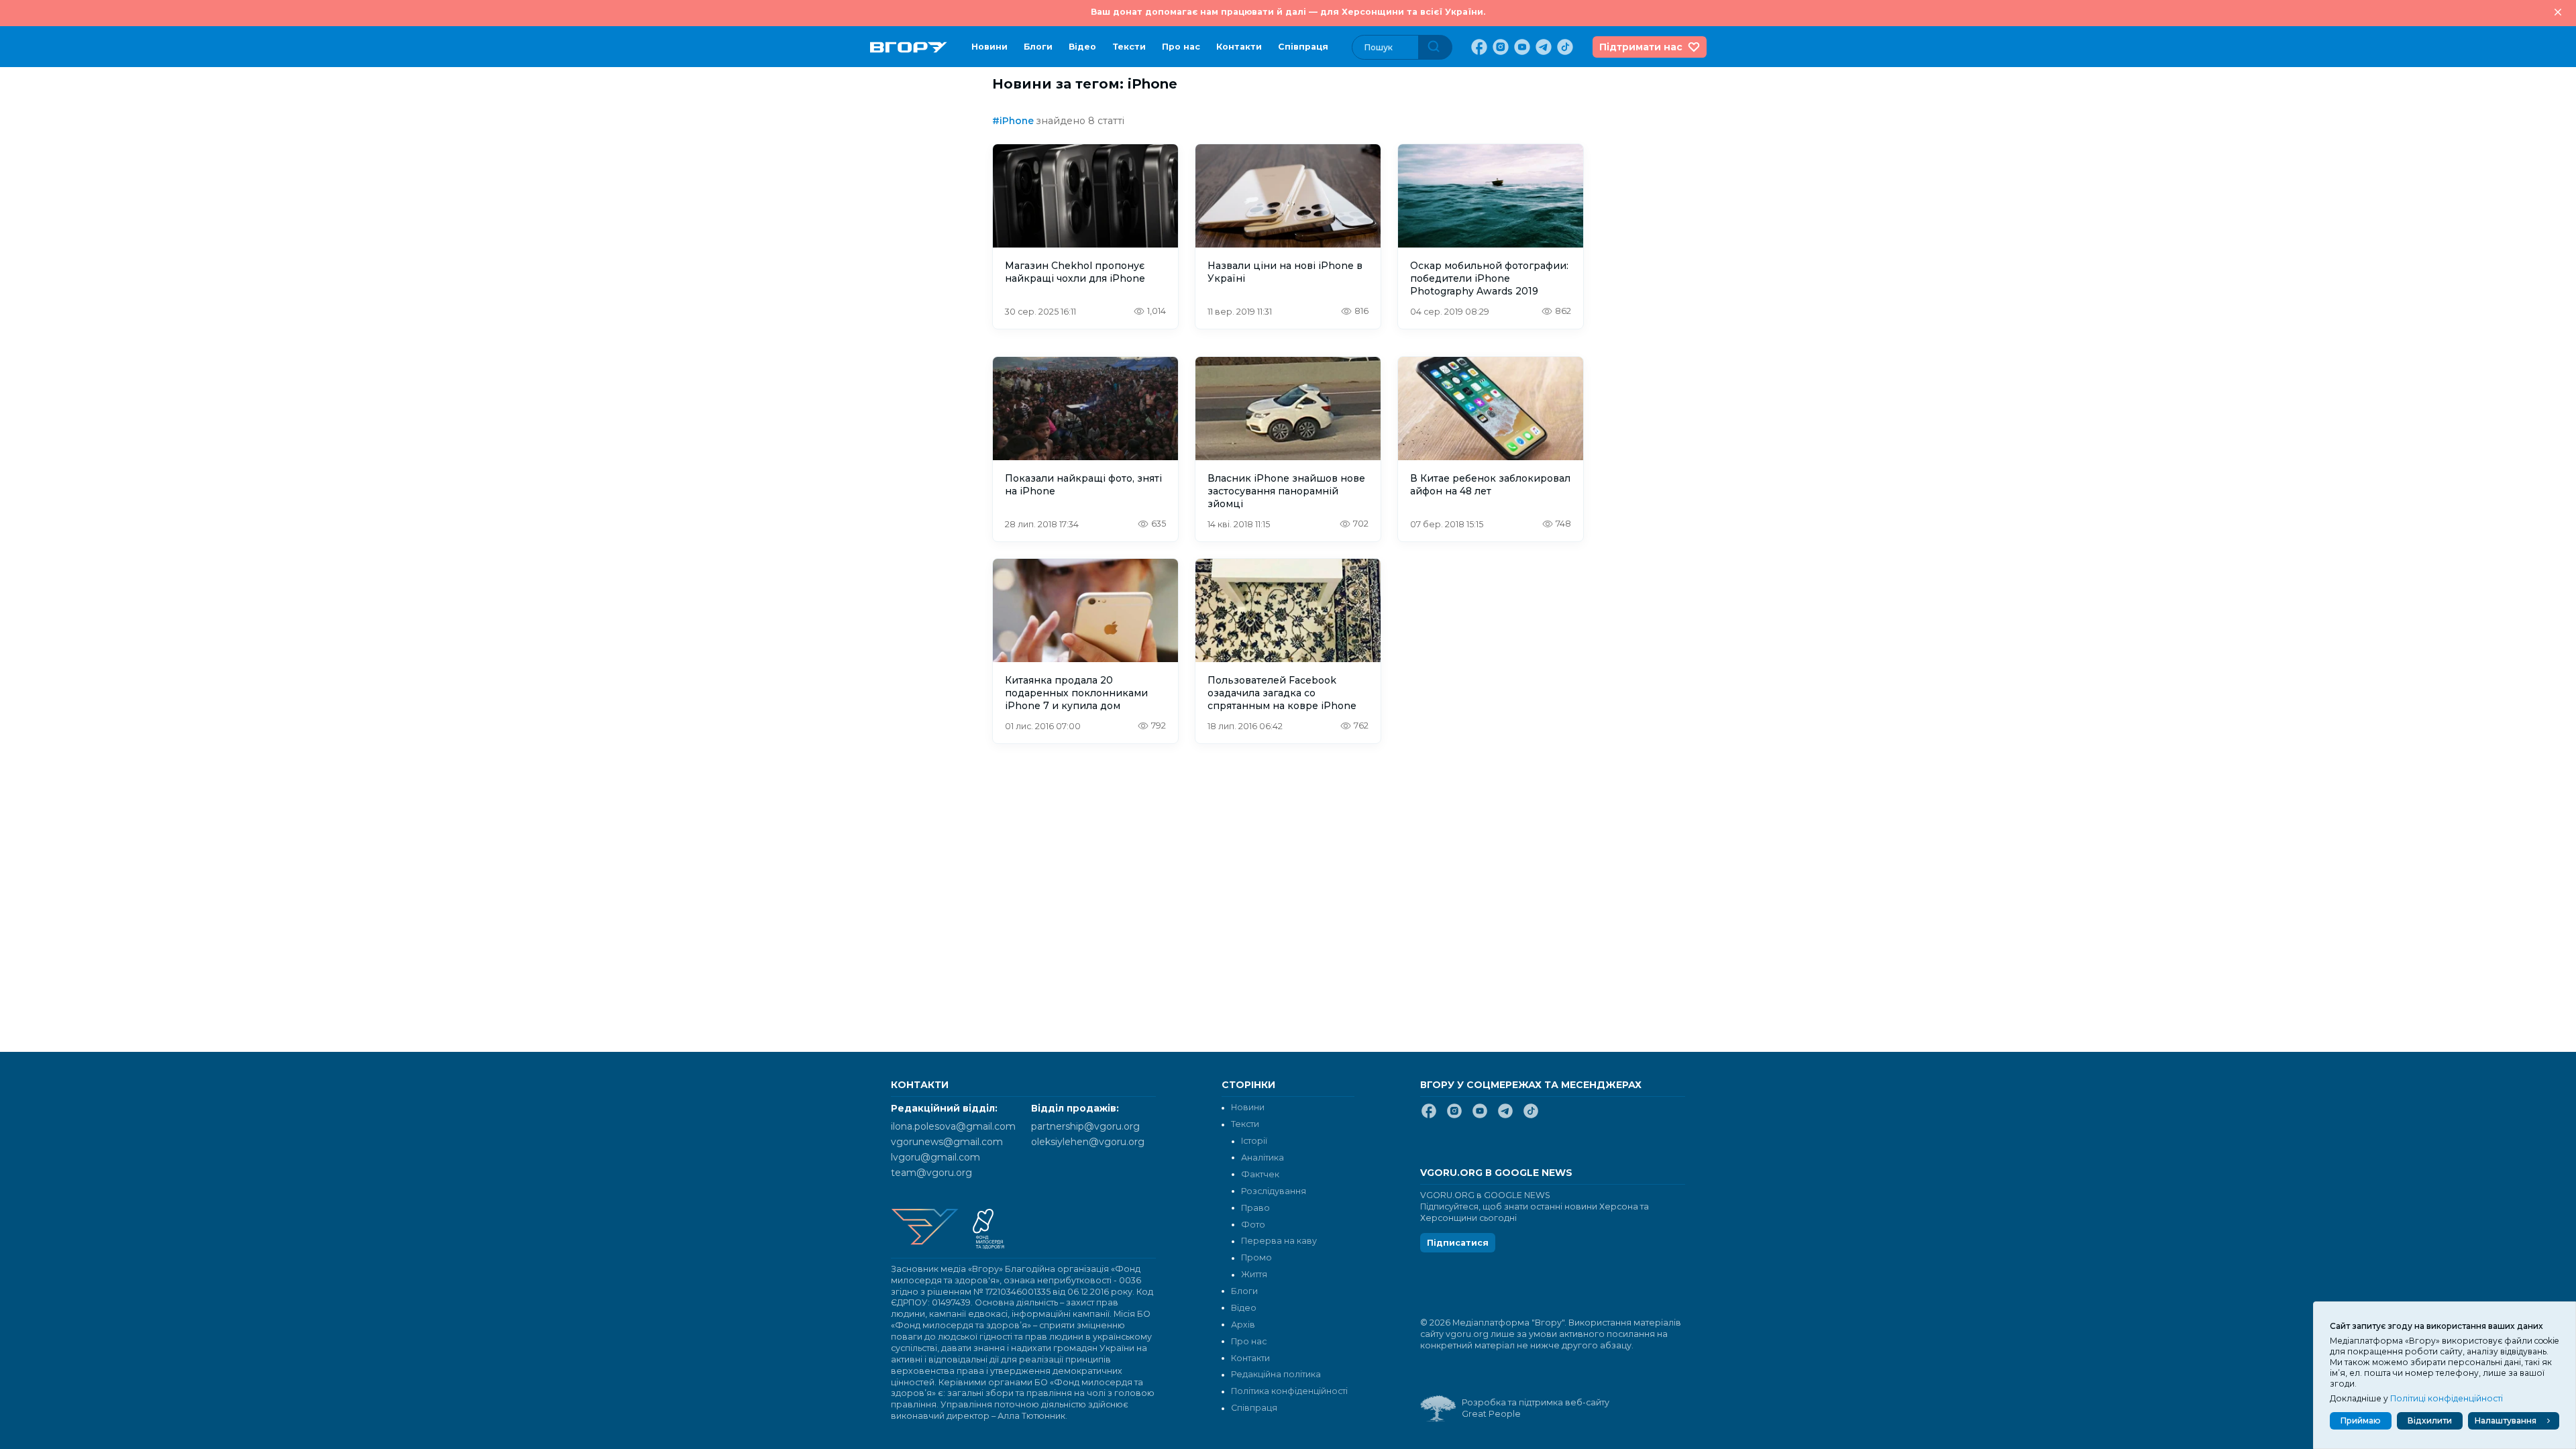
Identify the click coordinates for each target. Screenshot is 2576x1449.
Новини (989, 47)
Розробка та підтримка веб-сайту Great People (1536, 1408)
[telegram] (1542, 47)
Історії (1254, 1141)
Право (1255, 1208)
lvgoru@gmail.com (935, 1157)
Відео (1082, 47)
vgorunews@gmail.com (947, 1142)
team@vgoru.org (931, 1173)
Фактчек (1260, 1174)
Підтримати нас (1641, 47)
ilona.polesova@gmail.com (953, 1126)
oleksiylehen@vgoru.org (1088, 1142)
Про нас (1181, 47)
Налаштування (2506, 1420)
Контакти (1239, 47)
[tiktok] (1564, 47)
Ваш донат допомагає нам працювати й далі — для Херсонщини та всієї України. (1288, 12)
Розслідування (1274, 1191)
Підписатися (1458, 1243)
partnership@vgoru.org (1085, 1126)
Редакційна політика (1276, 1374)
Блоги (1038, 47)
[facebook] (1478, 47)
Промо (1256, 1257)
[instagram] (1499, 47)
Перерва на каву (1279, 1241)
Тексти (1129, 47)
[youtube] (1521, 47)
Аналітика (1263, 1158)
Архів (1243, 1325)
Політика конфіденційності (1289, 1391)
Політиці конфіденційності (2447, 1398)
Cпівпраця (1303, 47)
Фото (1253, 1225)
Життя (1254, 1274)
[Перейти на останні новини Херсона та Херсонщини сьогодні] (909, 47)
